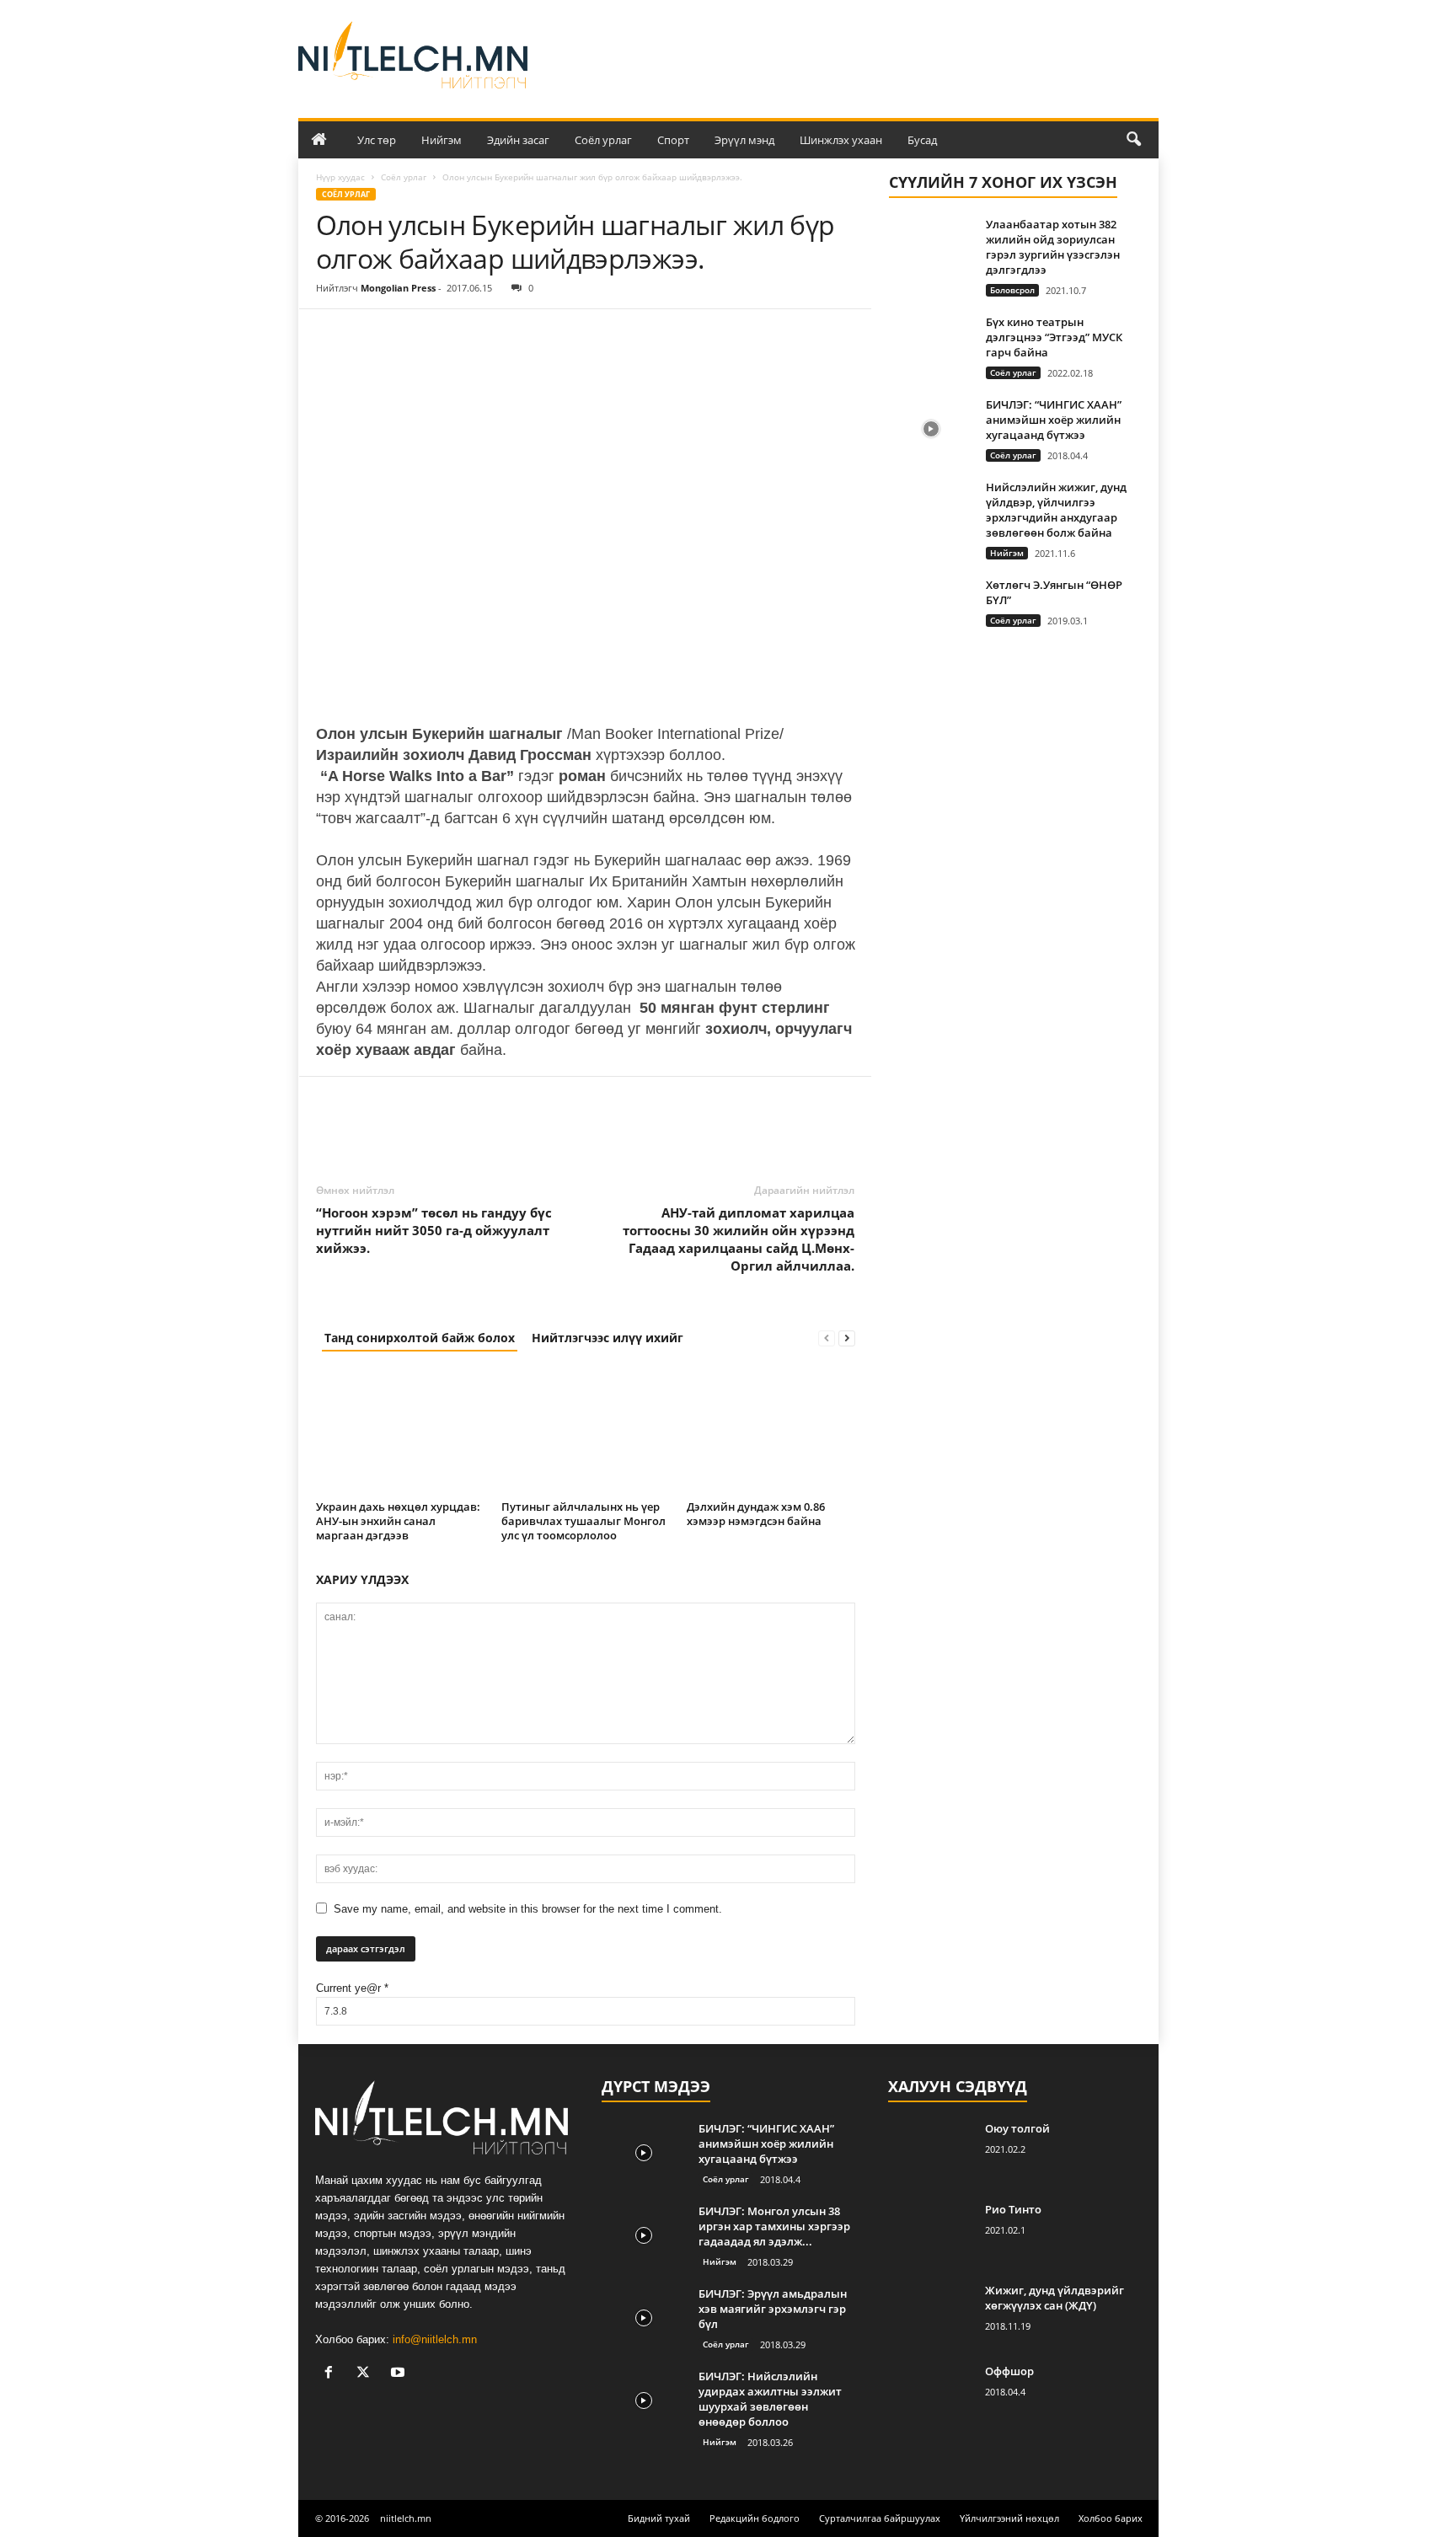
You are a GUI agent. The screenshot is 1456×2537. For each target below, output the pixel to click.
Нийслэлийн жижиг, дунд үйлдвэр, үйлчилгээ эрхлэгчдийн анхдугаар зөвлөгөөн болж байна (1056, 510)
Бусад (922, 140)
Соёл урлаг (603, 140)
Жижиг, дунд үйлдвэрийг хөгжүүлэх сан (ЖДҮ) (1055, 2298)
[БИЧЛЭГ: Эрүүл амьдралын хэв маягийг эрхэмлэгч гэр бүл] (644, 2318)
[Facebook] (333, 335)
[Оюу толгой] (930, 2152)
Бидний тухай (659, 2518)
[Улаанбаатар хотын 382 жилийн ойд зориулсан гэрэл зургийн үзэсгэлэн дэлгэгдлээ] (931, 248)
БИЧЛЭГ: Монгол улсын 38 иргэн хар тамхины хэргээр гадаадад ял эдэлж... (774, 2226)
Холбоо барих (1111, 2518)
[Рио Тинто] (930, 2233)
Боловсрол (1012, 290)
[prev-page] (827, 1338)
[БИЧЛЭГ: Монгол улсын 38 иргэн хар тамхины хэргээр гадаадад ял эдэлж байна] (644, 2235)
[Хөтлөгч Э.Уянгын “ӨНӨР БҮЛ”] (931, 609)
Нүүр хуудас (340, 177)
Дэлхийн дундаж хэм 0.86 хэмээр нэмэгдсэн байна (756, 1514)
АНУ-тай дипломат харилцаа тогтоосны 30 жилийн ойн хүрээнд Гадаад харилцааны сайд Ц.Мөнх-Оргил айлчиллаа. (739, 1239)
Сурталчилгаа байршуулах (880, 2518)
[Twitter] (372, 335)
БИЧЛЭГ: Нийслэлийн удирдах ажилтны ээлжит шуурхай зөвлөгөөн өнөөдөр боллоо (770, 2399)
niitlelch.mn (406, 2518)
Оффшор (1009, 2371)
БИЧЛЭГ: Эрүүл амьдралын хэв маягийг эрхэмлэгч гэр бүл (773, 2309)
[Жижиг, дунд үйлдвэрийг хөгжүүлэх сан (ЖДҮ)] (930, 2314)
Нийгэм (442, 140)
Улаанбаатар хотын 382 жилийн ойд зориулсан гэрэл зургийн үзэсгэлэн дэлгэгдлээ (1053, 247)
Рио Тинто (1013, 2209)
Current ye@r (352, 1988)
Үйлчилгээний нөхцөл (1009, 2518)
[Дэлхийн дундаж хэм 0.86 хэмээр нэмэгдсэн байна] (771, 1432)
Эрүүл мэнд (744, 140)
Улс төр (377, 140)
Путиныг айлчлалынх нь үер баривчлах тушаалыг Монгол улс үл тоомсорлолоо (583, 1521)
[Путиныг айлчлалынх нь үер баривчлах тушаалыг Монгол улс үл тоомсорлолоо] (586, 1432)
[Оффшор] (930, 2395)
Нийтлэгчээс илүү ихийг (608, 1338)
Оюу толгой (1017, 2128)
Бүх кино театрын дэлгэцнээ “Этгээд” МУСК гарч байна (1054, 337)
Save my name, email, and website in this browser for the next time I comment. (528, 1909)
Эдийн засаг (518, 140)
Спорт (673, 140)
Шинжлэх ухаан (841, 140)
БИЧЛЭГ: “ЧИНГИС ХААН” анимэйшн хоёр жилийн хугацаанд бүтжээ (1054, 420)
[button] (1133, 140)
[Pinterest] (410, 335)
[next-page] (847, 1338)
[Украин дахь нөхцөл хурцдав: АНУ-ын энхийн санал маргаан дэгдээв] (400, 1432)
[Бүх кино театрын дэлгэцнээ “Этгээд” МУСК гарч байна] (931, 346)
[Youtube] (400, 2374)
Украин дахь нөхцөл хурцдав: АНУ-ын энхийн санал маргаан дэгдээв (398, 1521)
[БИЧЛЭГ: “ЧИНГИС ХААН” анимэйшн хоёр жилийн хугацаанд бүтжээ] (931, 428)
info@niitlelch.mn (435, 2339)
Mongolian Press (398, 288)
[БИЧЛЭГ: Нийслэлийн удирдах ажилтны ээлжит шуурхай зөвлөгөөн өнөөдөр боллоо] (644, 2400)
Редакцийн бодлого (755, 2518)
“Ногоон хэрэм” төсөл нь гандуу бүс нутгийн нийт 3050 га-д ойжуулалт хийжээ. (434, 1230)
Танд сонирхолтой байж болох (420, 1338)
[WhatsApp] (449, 335)
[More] (489, 335)
